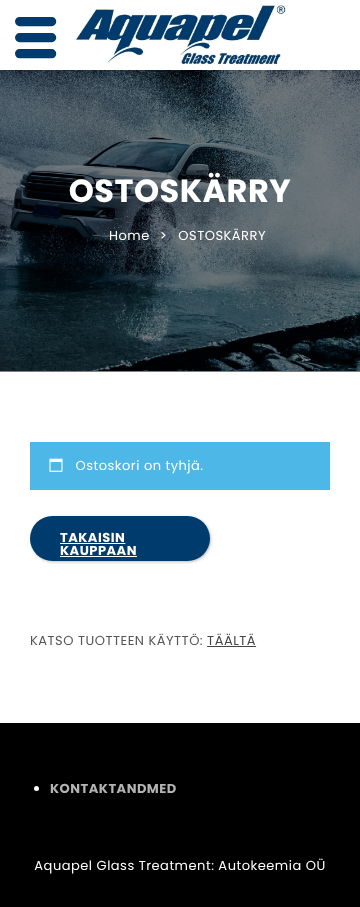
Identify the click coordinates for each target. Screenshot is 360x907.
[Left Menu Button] (36, 38)
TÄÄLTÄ (231, 640)
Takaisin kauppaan (98, 544)
